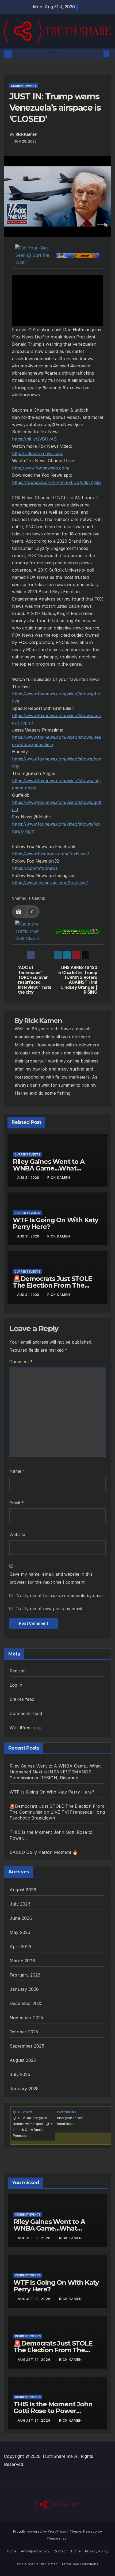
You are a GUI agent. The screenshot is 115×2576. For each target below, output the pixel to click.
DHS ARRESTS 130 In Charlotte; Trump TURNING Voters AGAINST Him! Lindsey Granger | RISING (77, 980)
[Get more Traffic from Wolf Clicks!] (32, 931)
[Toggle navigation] (55, 54)
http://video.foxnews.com (38, 453)
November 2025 (26, 2018)
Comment (21, 1362)
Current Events (24, 86)
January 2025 (24, 2089)
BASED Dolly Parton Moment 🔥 (44, 1852)
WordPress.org (25, 1728)
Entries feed (22, 1699)
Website (17, 1534)
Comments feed (26, 1713)
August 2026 (23, 1890)
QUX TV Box (22, 2112)
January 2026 (24, 1989)
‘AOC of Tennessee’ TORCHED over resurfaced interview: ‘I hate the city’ (35, 980)
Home (12, 2551)
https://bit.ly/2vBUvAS (34, 439)
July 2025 (20, 2074)
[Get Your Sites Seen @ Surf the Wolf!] (33, 255)
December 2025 (26, 2003)
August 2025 (23, 2060)
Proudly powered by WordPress (40, 2531)
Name (17, 1471)
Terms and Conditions (80, 2564)
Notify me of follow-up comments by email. (60, 1595)
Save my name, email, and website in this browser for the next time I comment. (51, 1578)
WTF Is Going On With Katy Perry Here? (55, 1223)
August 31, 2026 (35, 2238)
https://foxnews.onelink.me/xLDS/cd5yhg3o (56, 482)
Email (17, 1503)
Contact (60, 2551)
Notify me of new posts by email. (50, 1609)
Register (18, 1671)
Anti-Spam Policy (35, 2551)
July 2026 (20, 1904)
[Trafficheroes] (78, 255)
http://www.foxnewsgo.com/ (41, 468)
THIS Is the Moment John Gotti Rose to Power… (53, 2407)
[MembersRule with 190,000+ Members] (78, 931)
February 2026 (25, 1975)
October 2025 (24, 2032)
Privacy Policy (97, 2551)
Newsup (90, 2531)
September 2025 (27, 2046)
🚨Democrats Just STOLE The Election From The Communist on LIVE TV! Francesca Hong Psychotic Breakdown (57, 1812)
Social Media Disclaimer (37, 2564)
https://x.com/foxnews (35, 868)
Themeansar (57, 2538)
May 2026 (20, 1932)
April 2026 (20, 1947)
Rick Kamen (26, 134)
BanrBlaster (67, 2112)
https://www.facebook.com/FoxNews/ (51, 854)
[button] (98, 54)
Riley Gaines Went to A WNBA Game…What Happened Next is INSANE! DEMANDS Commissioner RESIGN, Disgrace (55, 1772)
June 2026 (21, 1918)
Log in (16, 1685)
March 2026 (22, 1961)
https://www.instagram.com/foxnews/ (50, 883)
